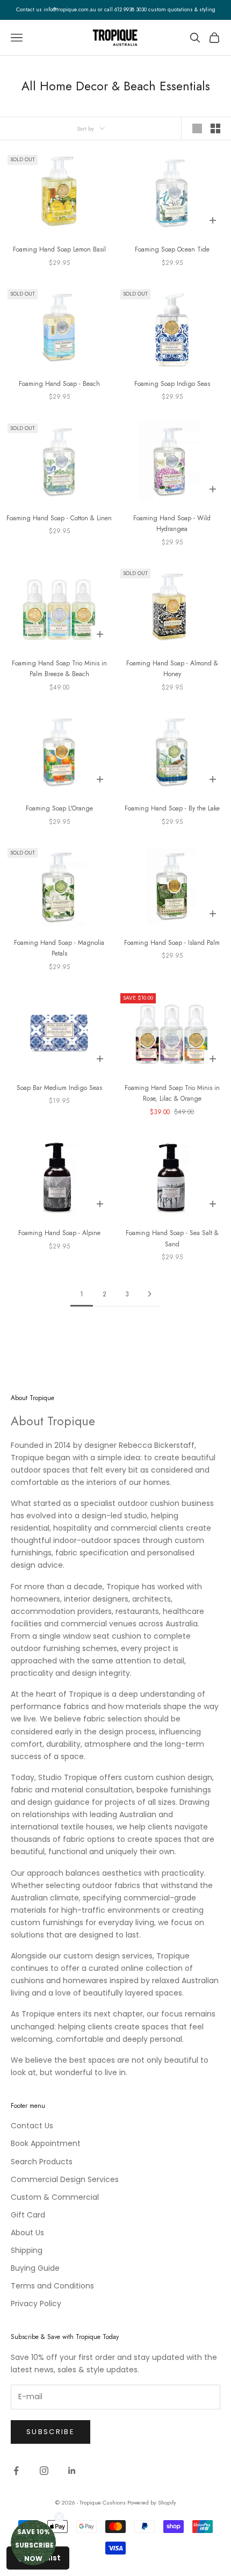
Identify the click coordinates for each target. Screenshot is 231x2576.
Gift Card (28, 2215)
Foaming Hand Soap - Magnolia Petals (59, 948)
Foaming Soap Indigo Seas (172, 384)
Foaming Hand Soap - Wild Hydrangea (172, 523)
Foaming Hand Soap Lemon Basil (59, 249)
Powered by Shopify (152, 2502)
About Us (27, 2233)
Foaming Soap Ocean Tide (172, 249)
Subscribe (50, 2432)
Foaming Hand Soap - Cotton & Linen (59, 518)
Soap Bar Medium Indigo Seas (59, 1088)
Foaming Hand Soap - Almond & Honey (172, 669)
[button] (33, 2543)
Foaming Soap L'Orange (59, 808)
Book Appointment (46, 2143)
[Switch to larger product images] (197, 128)
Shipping (27, 2250)
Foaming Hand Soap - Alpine (59, 1233)
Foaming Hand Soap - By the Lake (172, 808)
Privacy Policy (36, 2304)
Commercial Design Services (65, 2179)
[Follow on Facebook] (16, 2471)
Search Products (42, 2162)
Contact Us (32, 2126)
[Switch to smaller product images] (215, 128)
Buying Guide (35, 2268)
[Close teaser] (59, 2517)
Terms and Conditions (52, 2286)
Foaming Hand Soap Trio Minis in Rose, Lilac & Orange (172, 1093)
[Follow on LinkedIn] (72, 2471)
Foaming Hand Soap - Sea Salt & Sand (172, 1238)
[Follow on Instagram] (44, 2471)
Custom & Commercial (55, 2197)
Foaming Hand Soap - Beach (59, 384)
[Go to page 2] (149, 1294)
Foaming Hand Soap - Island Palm (172, 943)
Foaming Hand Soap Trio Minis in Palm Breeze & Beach (59, 669)
